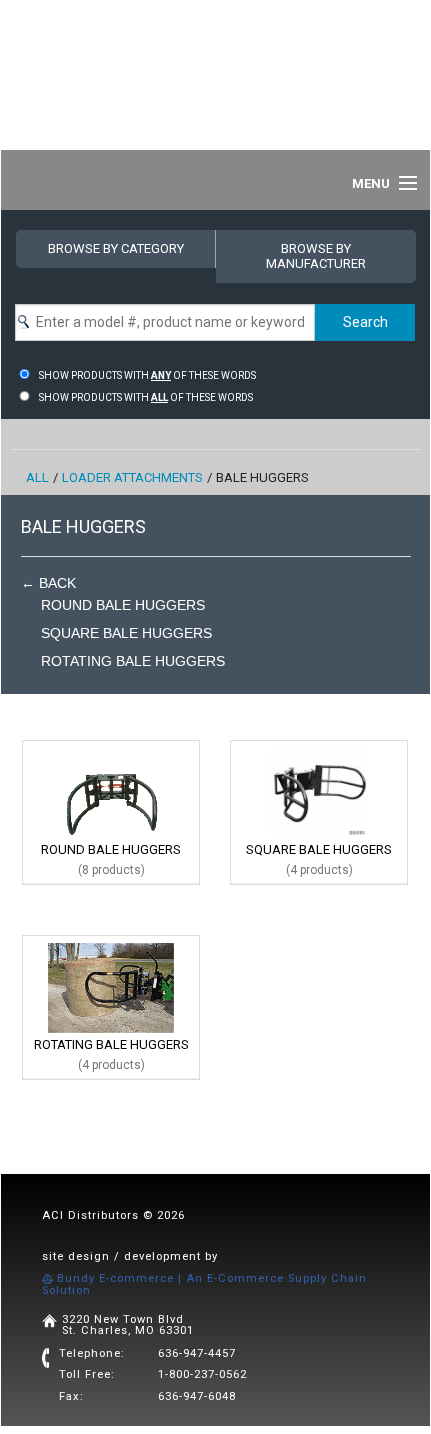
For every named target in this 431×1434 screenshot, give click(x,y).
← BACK (48, 583)
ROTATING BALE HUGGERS (133, 661)
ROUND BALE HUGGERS (123, 605)
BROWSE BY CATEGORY (116, 248)
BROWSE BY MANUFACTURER (316, 256)
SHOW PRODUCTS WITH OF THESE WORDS (147, 375)
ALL (37, 477)
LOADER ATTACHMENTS (132, 477)
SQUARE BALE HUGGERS (126, 633)
